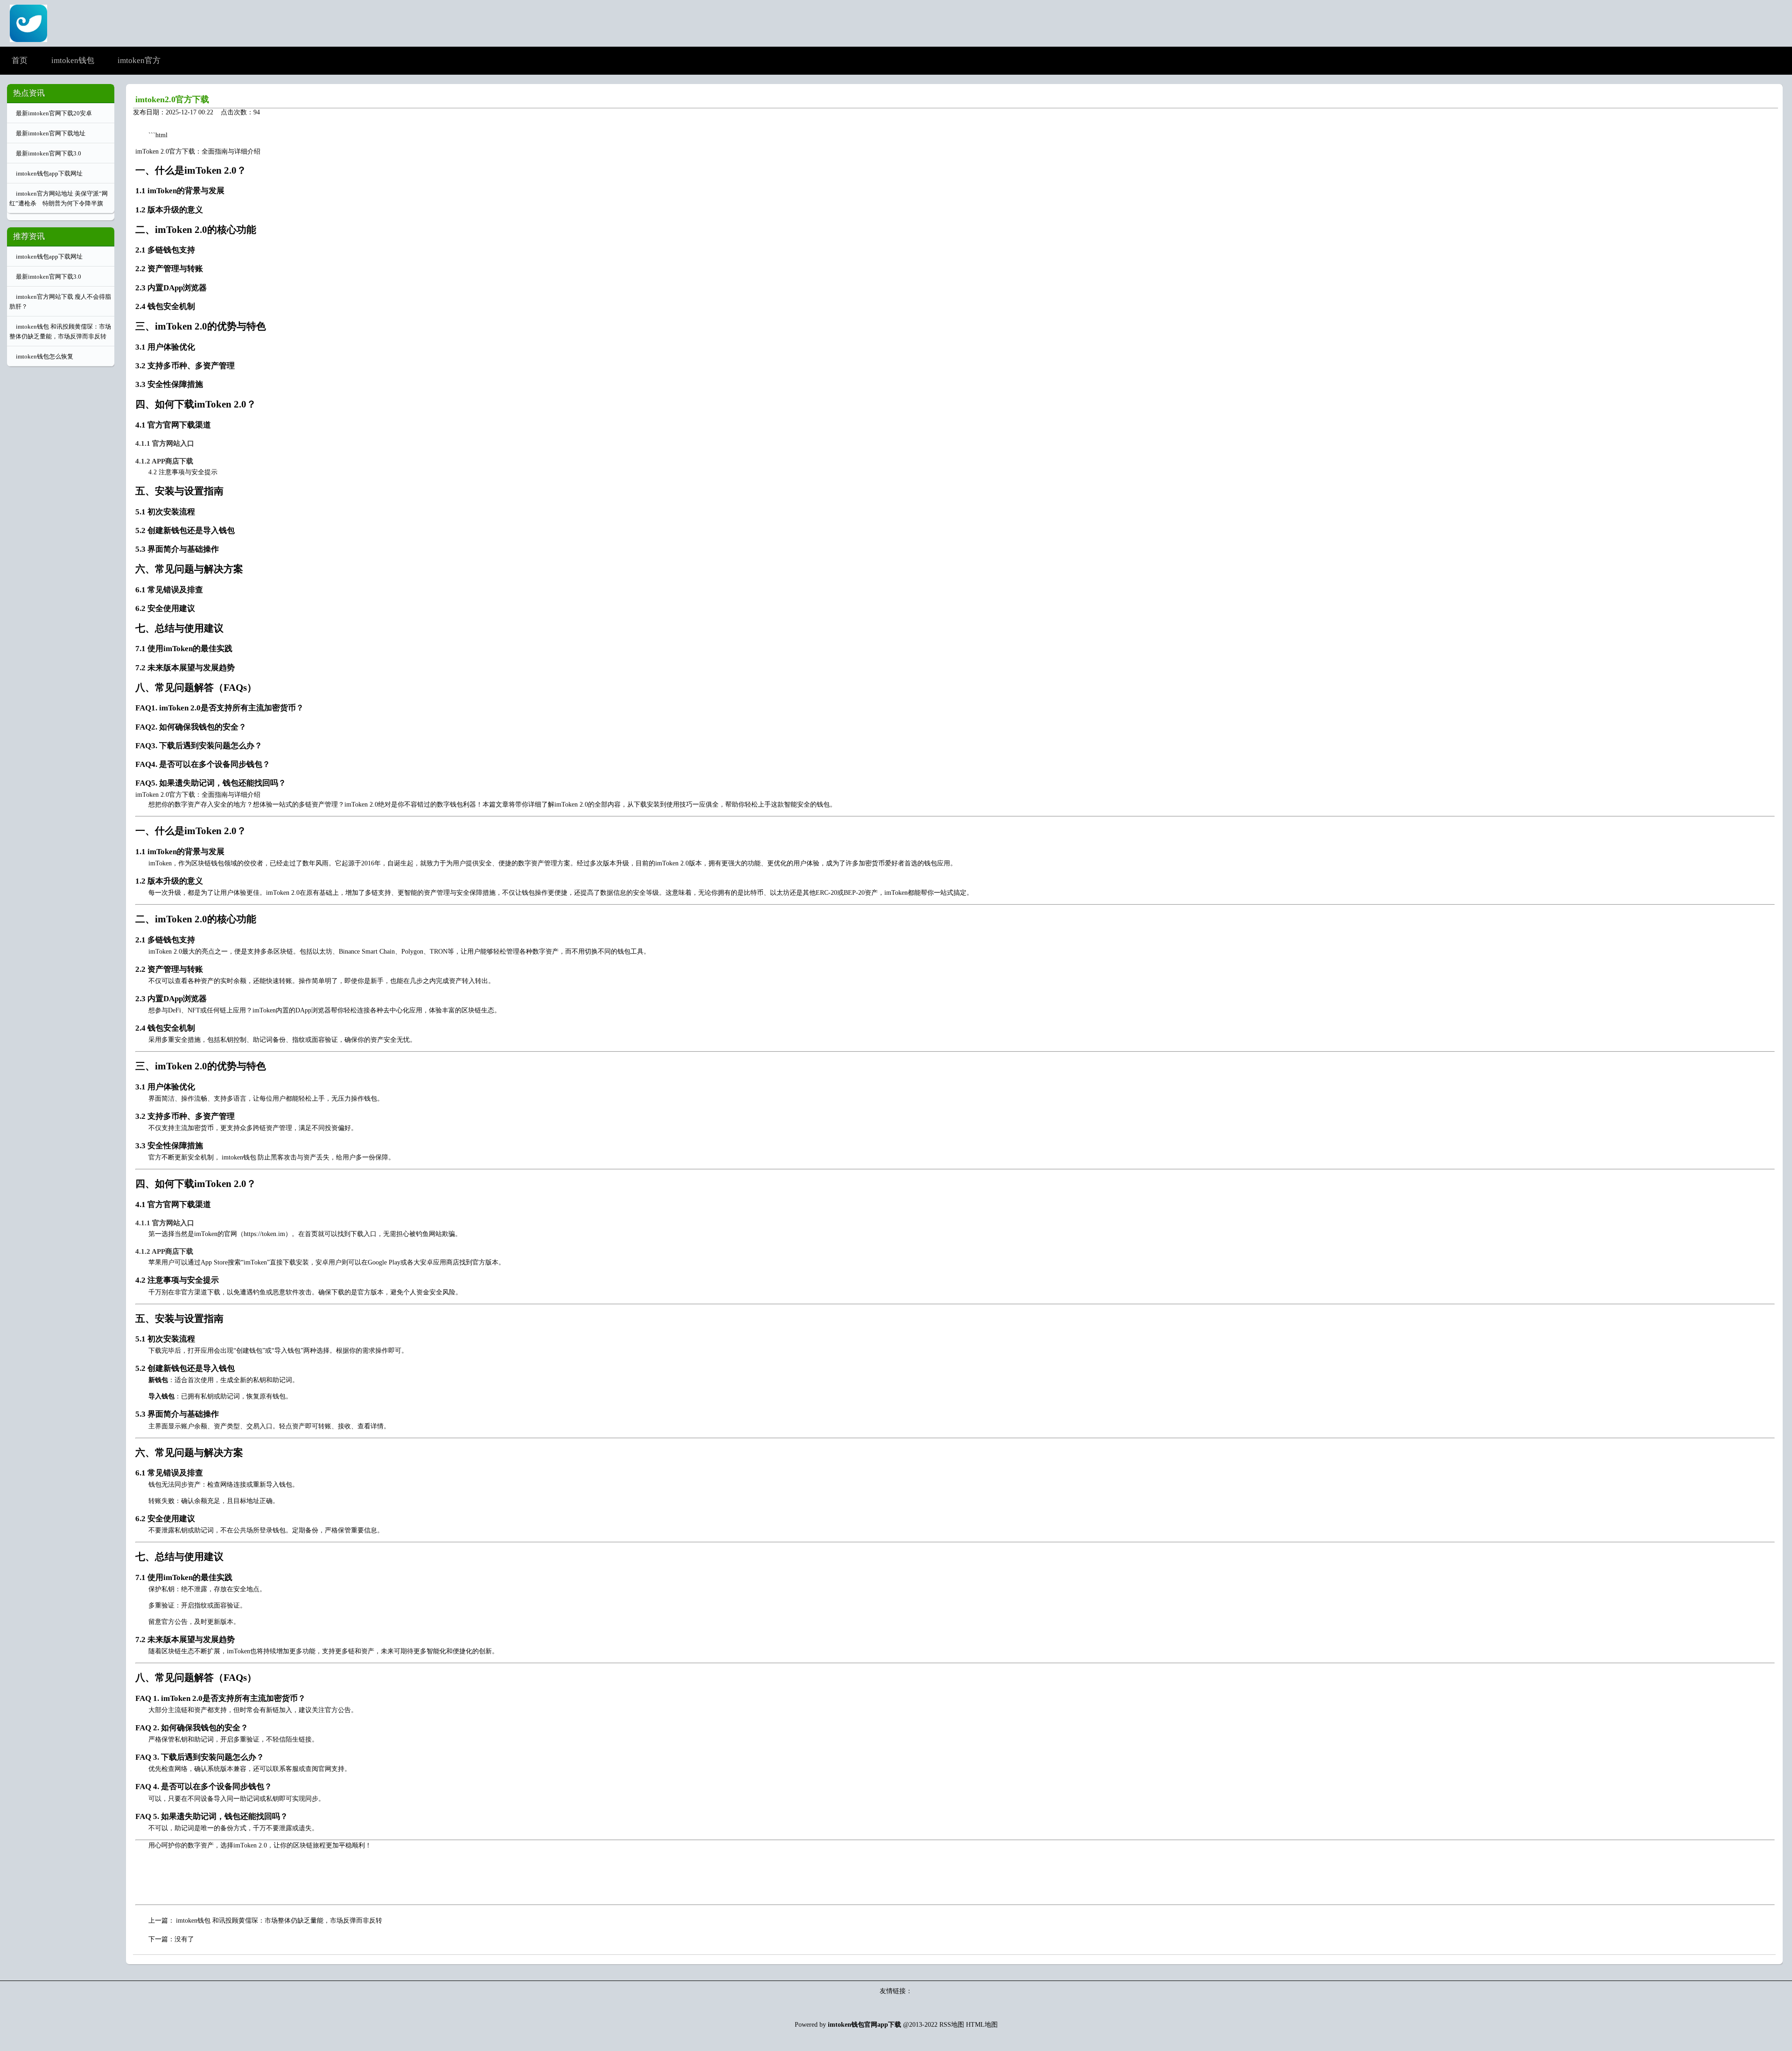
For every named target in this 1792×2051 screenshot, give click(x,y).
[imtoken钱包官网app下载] (28, 39)
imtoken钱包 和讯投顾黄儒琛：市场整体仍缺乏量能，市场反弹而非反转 (279, 1921)
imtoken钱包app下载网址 (49, 173)
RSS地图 (952, 2025)
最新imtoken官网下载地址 (51, 133)
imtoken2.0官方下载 (172, 99)
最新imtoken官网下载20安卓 (54, 113)
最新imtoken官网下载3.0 (49, 153)
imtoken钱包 (239, 1157)
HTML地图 (982, 2025)
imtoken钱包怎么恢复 (45, 356)
